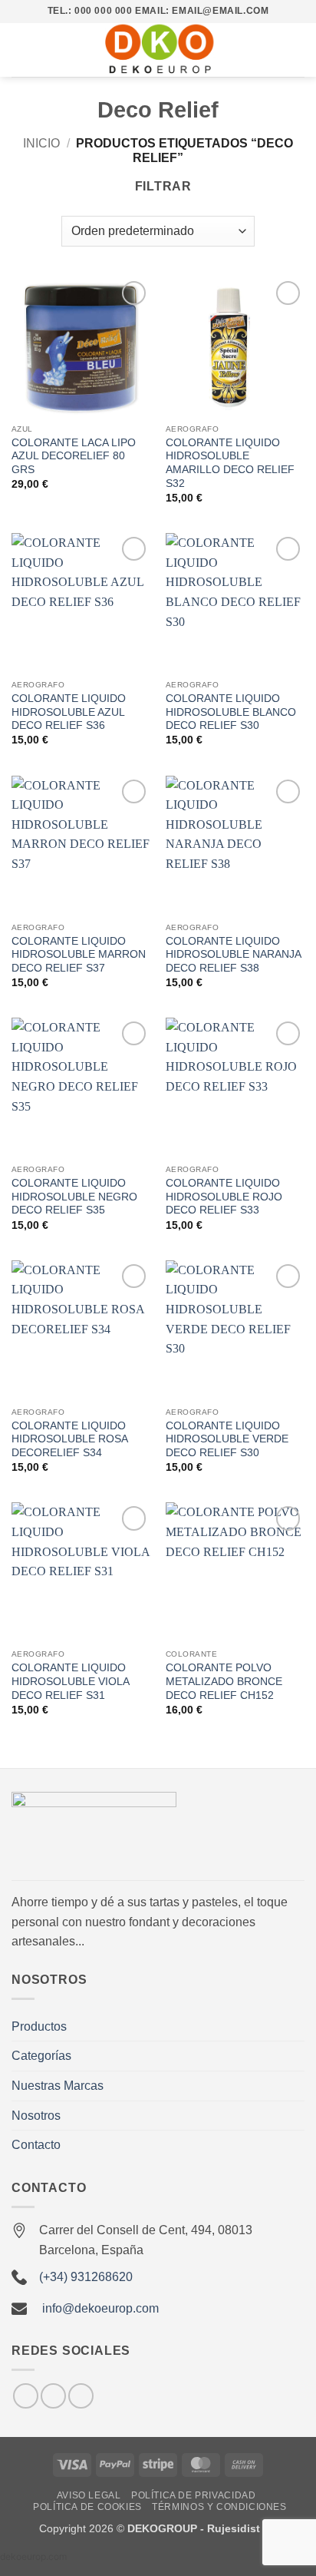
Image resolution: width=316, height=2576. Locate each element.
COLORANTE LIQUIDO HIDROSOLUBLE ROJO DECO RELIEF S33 (224, 1197)
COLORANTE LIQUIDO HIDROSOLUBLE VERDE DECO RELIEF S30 (227, 1439)
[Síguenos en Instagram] (26, 2396)
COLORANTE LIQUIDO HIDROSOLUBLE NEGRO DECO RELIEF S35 (74, 1197)
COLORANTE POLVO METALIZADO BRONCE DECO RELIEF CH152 (224, 1681)
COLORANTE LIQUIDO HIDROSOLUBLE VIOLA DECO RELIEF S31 (70, 1681)
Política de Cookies (87, 2507)
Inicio (41, 143)
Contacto (36, 2145)
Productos (39, 2026)
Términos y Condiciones (219, 2507)
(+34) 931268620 (86, 2277)
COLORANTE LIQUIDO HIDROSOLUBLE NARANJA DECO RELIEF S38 (233, 955)
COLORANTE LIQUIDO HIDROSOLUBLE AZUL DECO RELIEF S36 (69, 712)
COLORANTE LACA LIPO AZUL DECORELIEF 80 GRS (74, 456)
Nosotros (36, 2116)
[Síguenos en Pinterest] (81, 2396)
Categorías (41, 2056)
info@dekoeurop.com (100, 2308)
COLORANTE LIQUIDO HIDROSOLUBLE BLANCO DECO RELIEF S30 (231, 712)
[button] (21, 50)
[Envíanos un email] (53, 2396)
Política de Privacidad (193, 2495)
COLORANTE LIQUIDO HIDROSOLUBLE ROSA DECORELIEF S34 (69, 1439)
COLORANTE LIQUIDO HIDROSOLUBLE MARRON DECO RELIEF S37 (79, 955)
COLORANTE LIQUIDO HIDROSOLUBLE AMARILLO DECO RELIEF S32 (230, 463)
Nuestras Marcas (58, 2086)
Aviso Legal (89, 2495)
